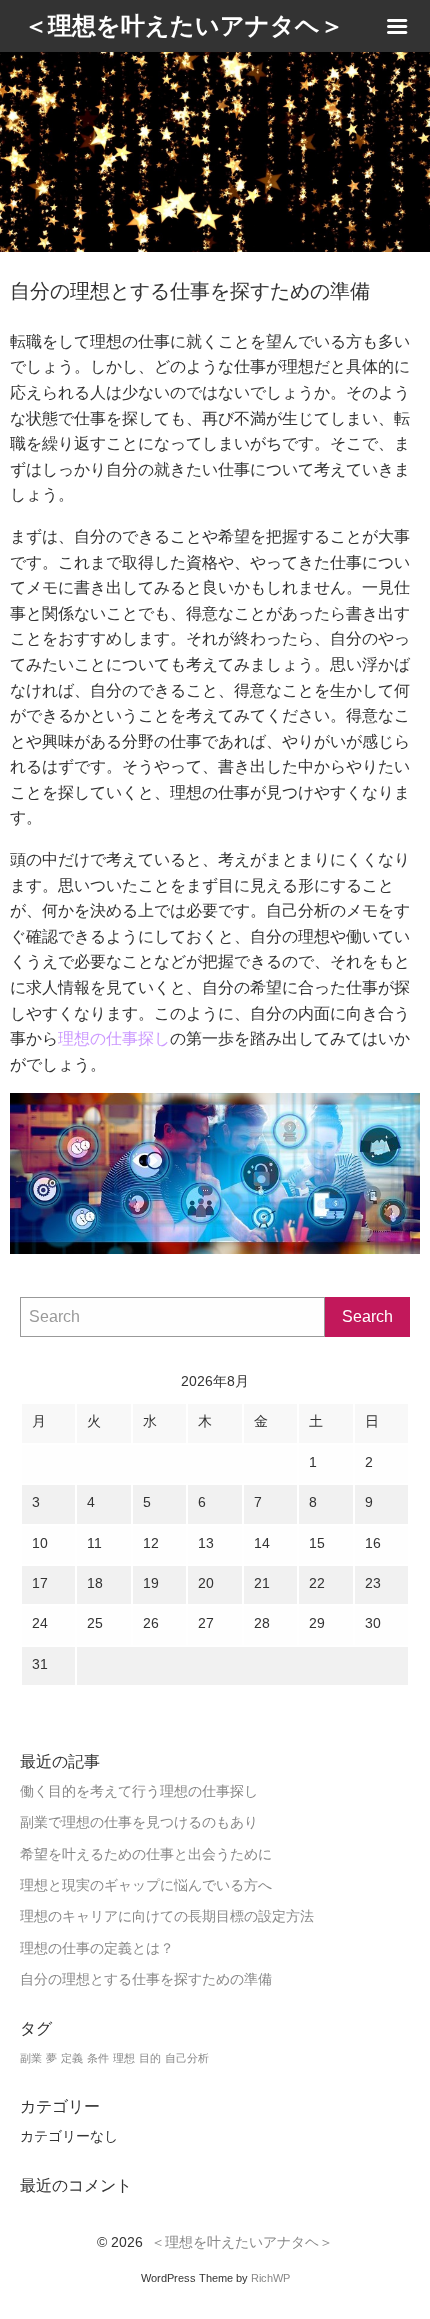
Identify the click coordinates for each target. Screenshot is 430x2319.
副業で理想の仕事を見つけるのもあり (139, 1822)
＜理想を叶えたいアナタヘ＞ (242, 2242)
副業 (31, 2058)
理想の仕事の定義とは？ (97, 1948)
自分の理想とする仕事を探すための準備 (146, 1979)
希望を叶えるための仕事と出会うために (146, 1854)
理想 (124, 2058)
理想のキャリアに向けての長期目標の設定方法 (167, 1916)
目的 (150, 2058)
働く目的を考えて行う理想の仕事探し (139, 1791)
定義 (72, 2058)
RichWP (270, 2278)
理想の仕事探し (114, 1038)
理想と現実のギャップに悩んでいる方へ (146, 1885)
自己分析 (187, 2058)
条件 (98, 2058)
